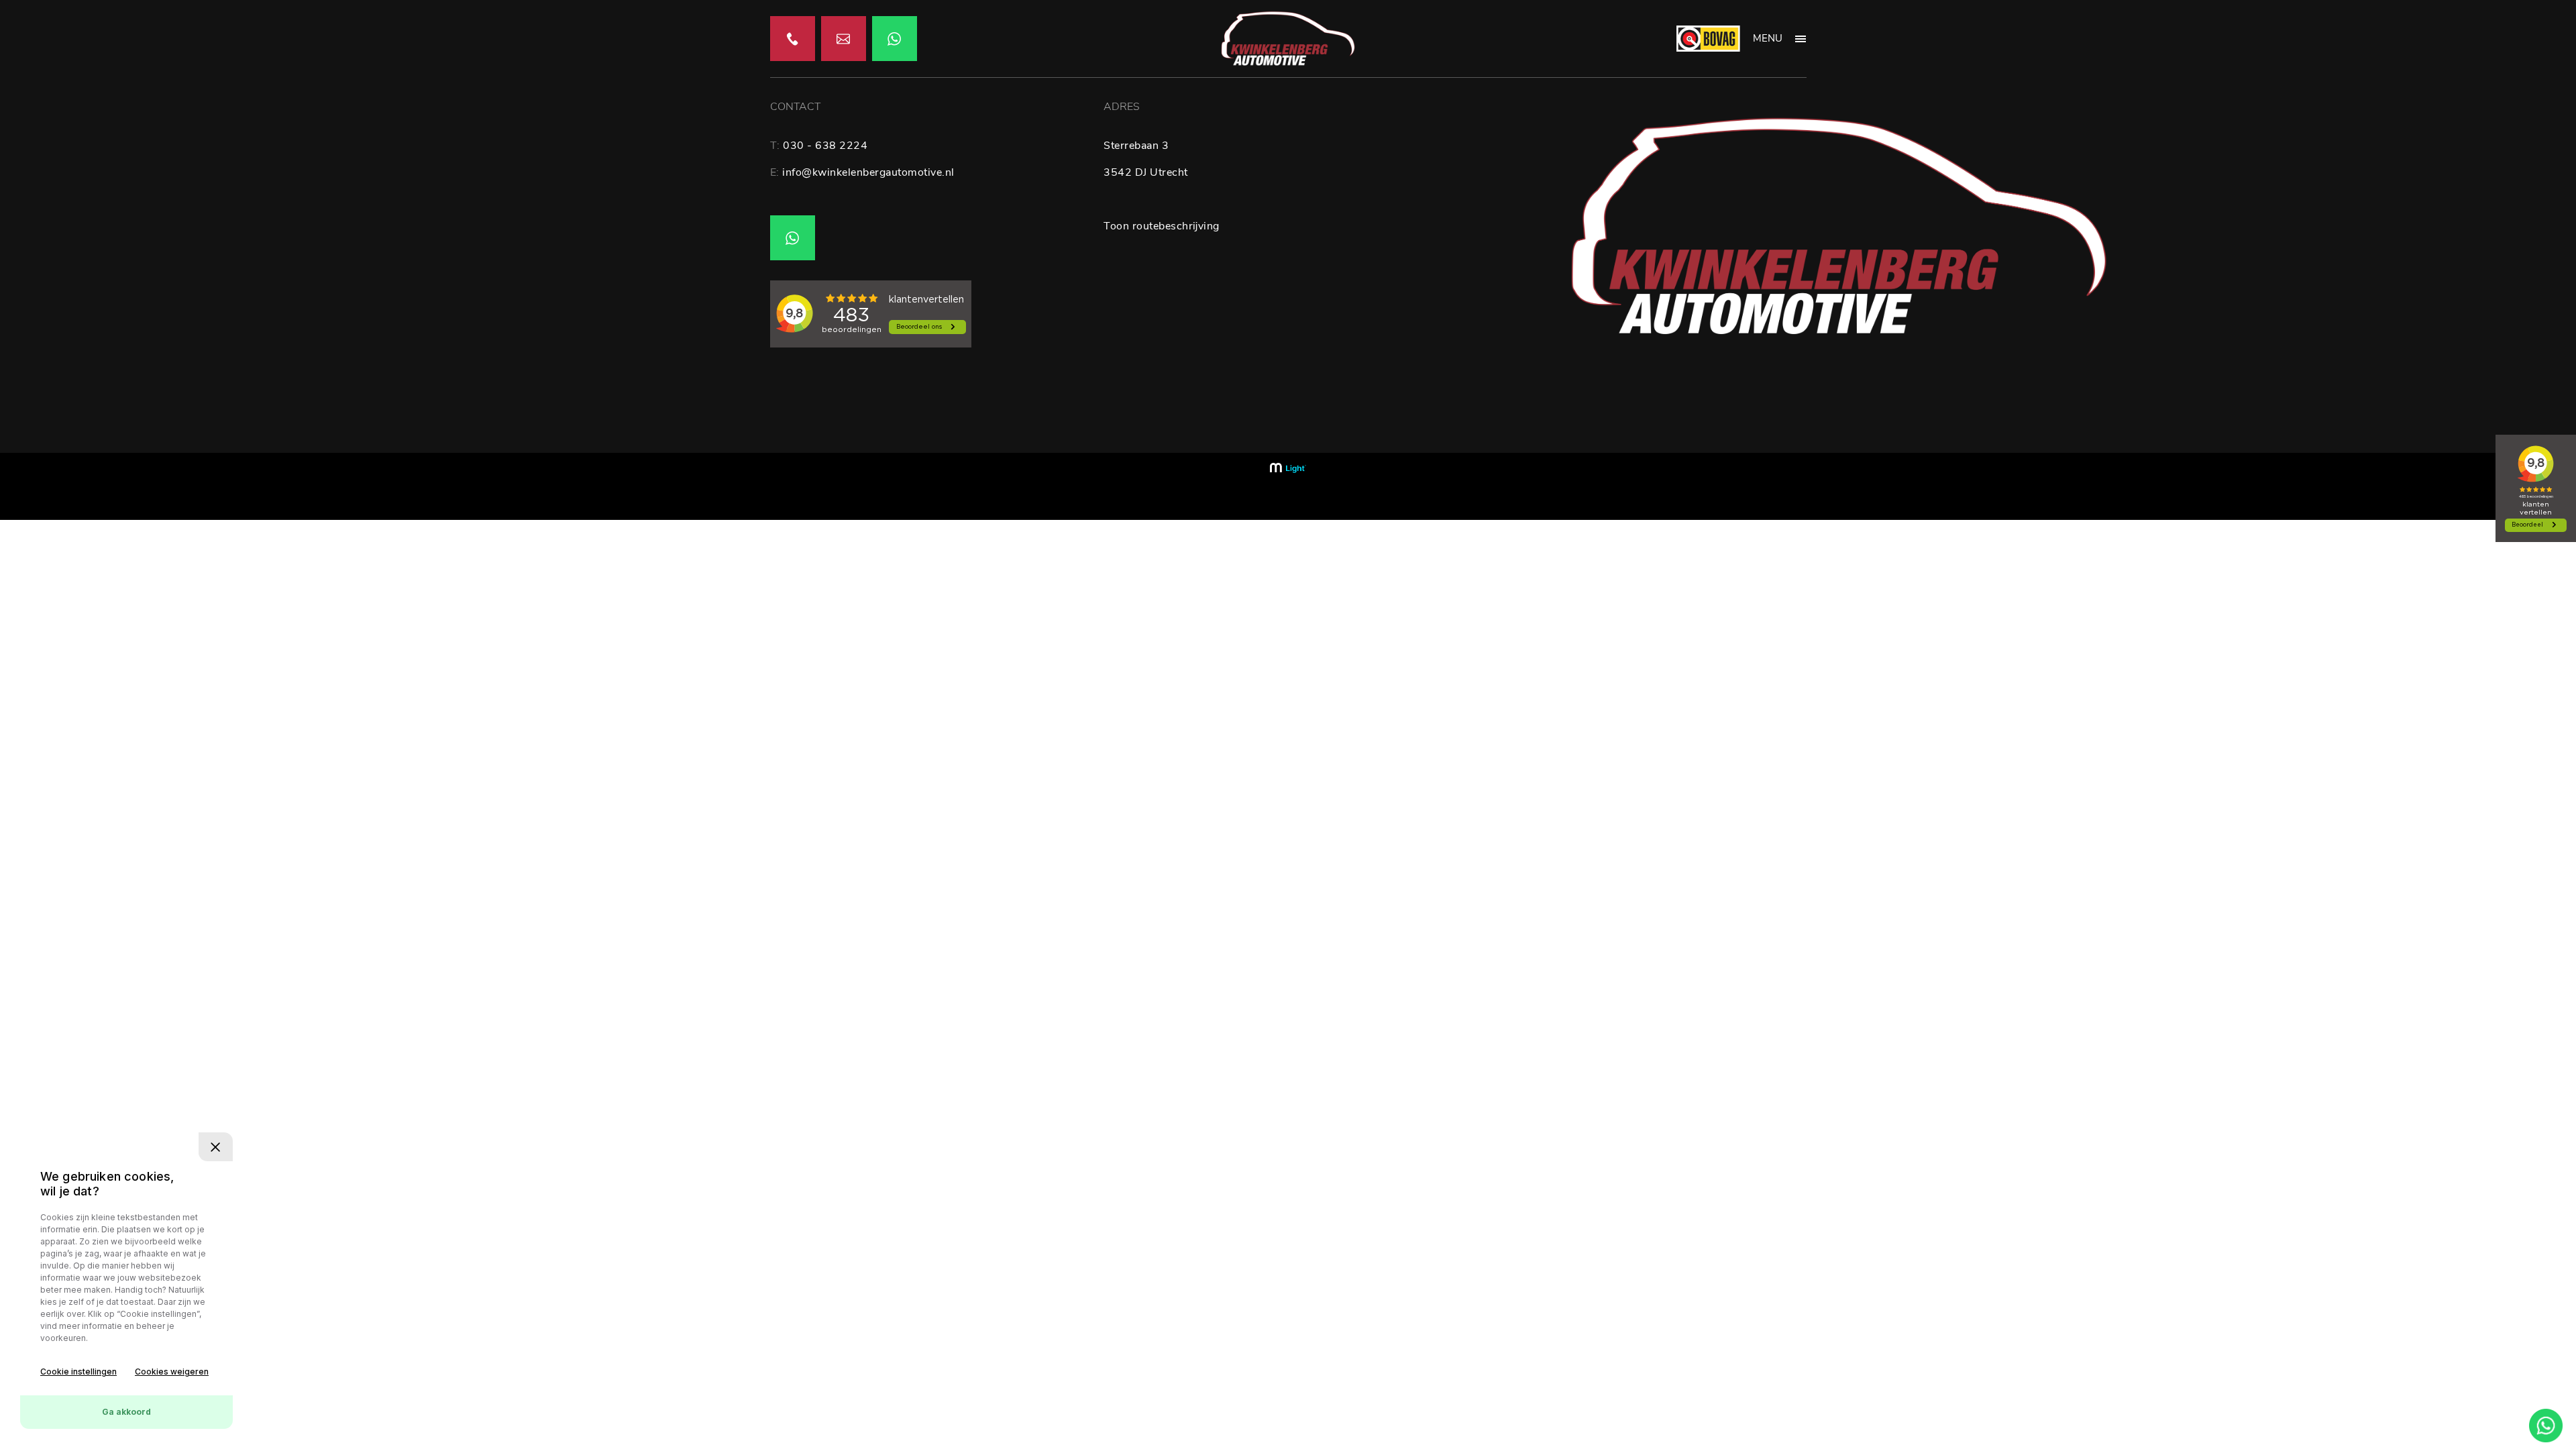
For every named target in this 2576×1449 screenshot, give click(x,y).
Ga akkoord (126, 1412)
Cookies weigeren (172, 1372)
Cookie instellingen (78, 1372)
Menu (1768, 38)
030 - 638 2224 (825, 146)
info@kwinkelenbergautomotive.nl (868, 172)
